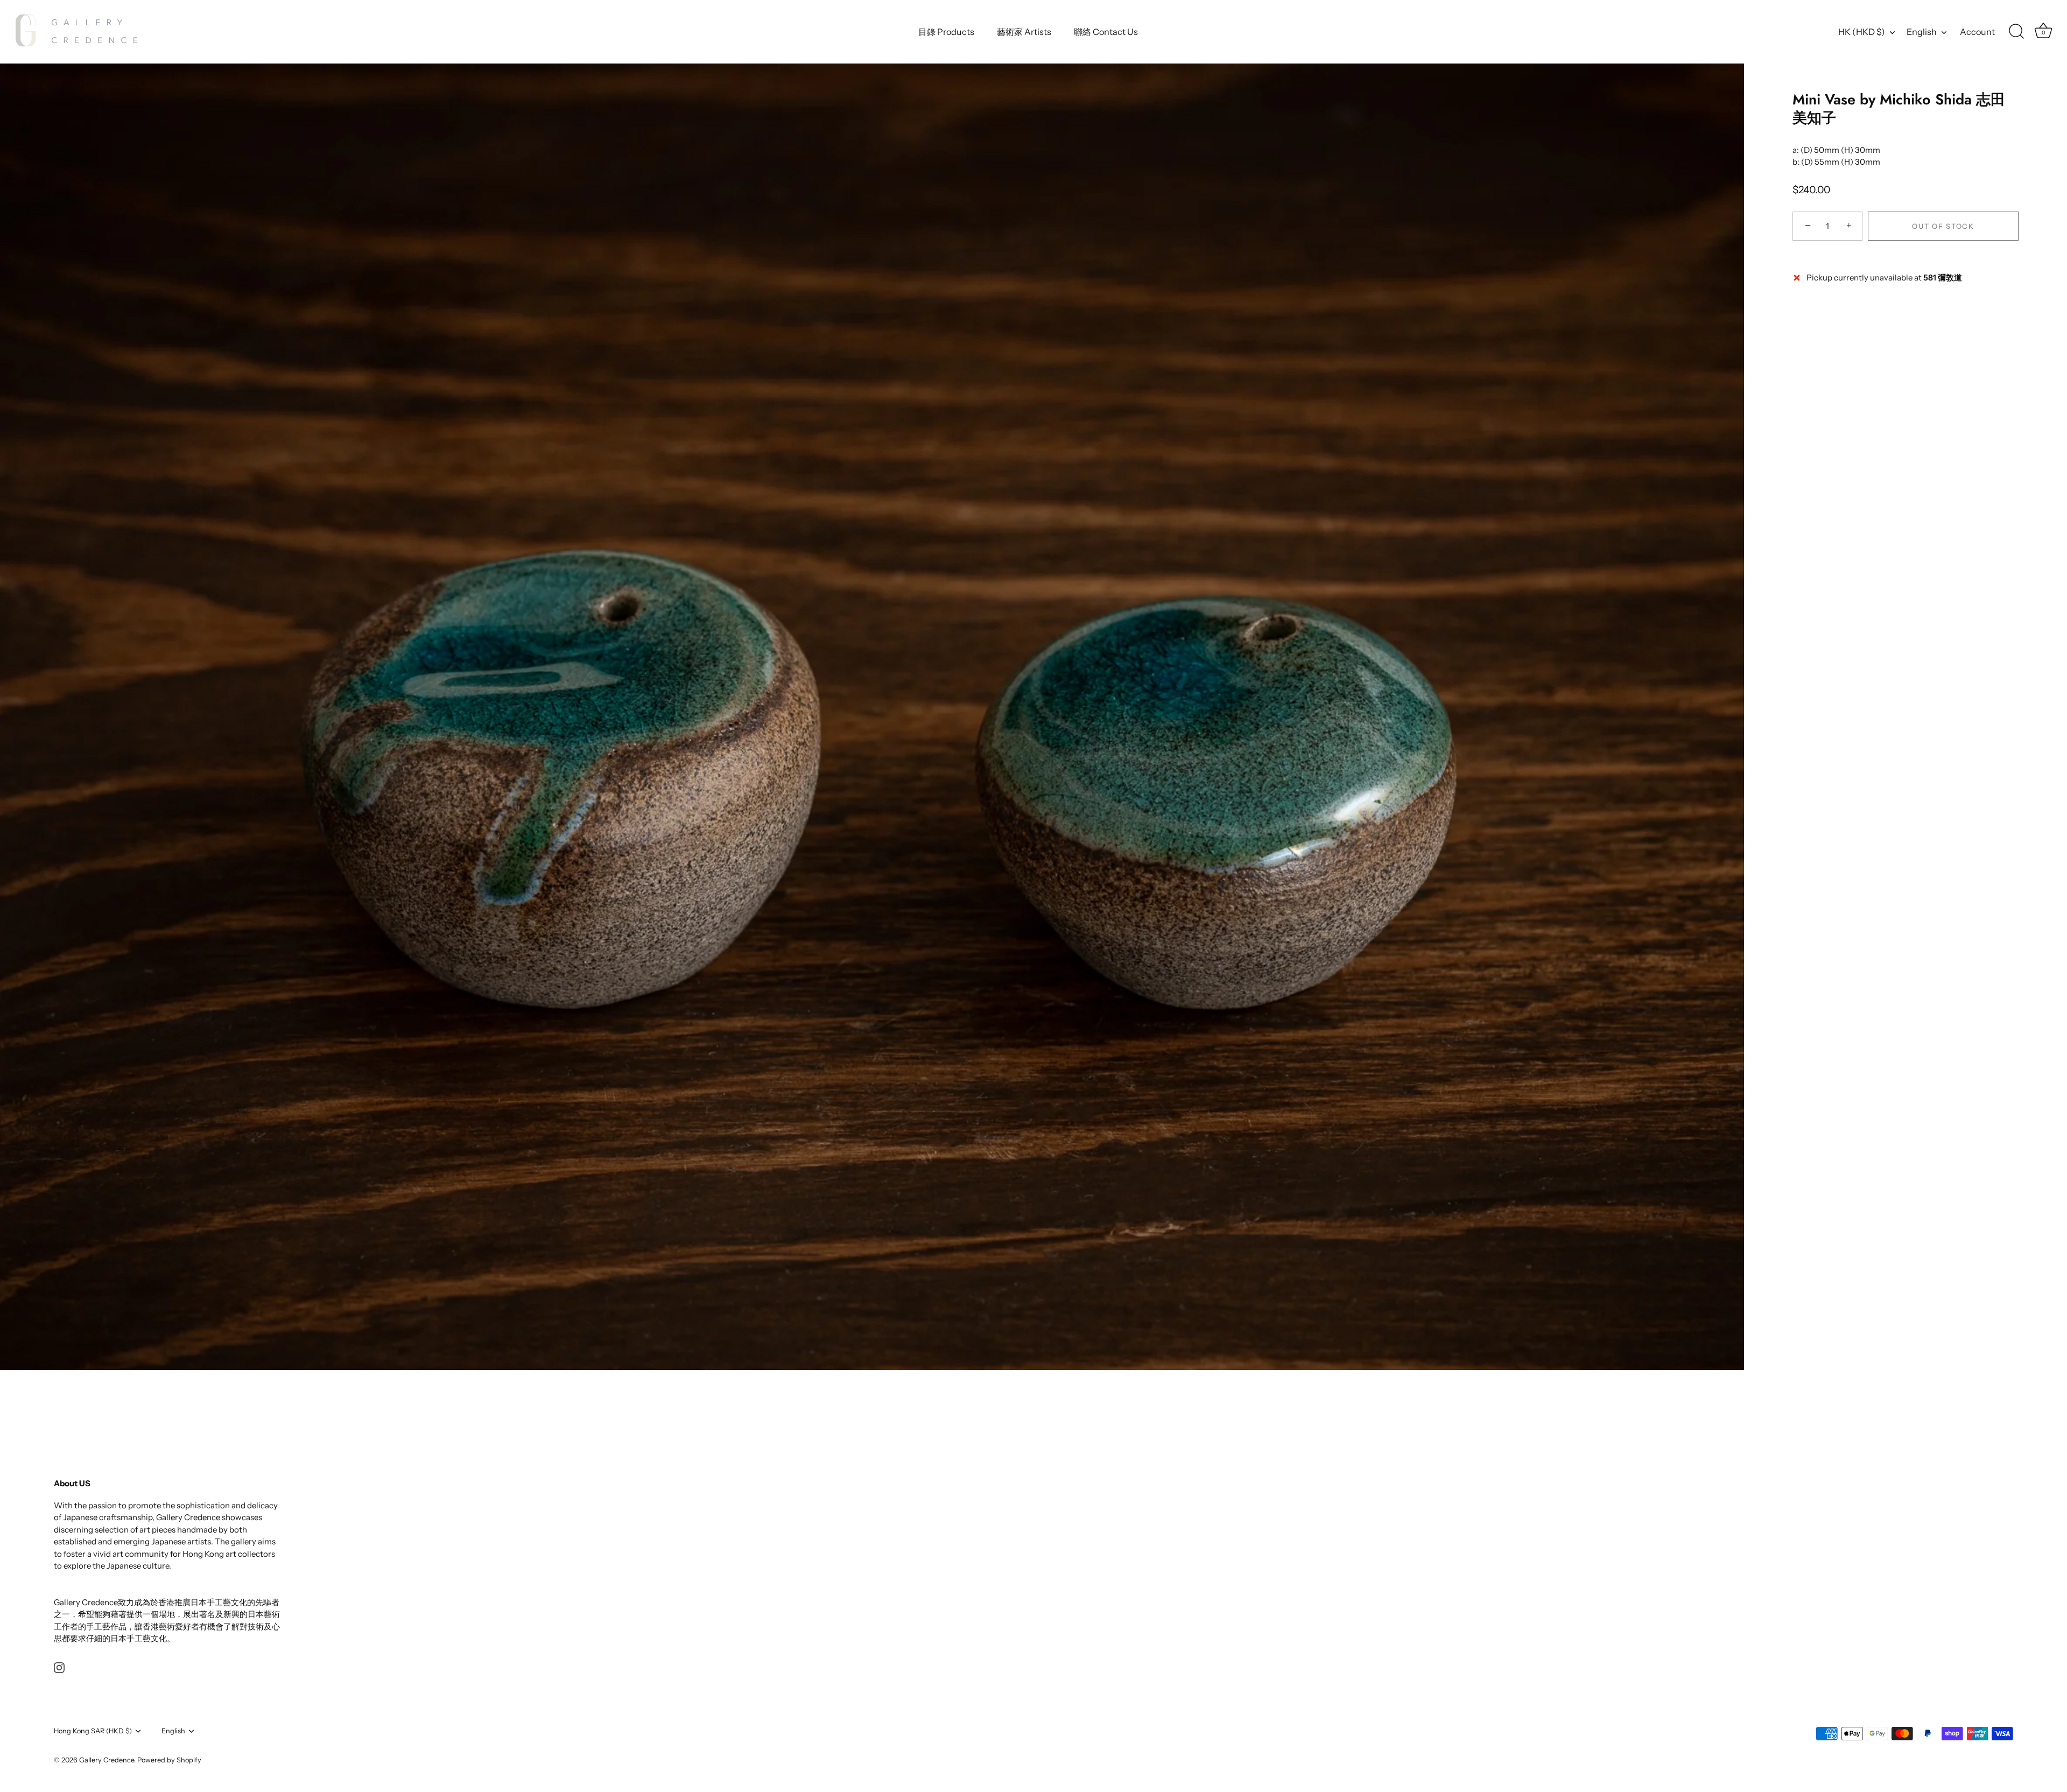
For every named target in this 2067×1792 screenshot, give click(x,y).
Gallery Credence (107, 1760)
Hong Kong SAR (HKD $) (93, 1731)
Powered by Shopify (169, 1760)
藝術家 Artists (1024, 32)
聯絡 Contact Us (1106, 32)
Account (1977, 32)
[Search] (2016, 32)
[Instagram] (59, 1667)
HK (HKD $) (1862, 32)
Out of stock (1943, 226)
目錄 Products (946, 32)
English (1922, 32)
